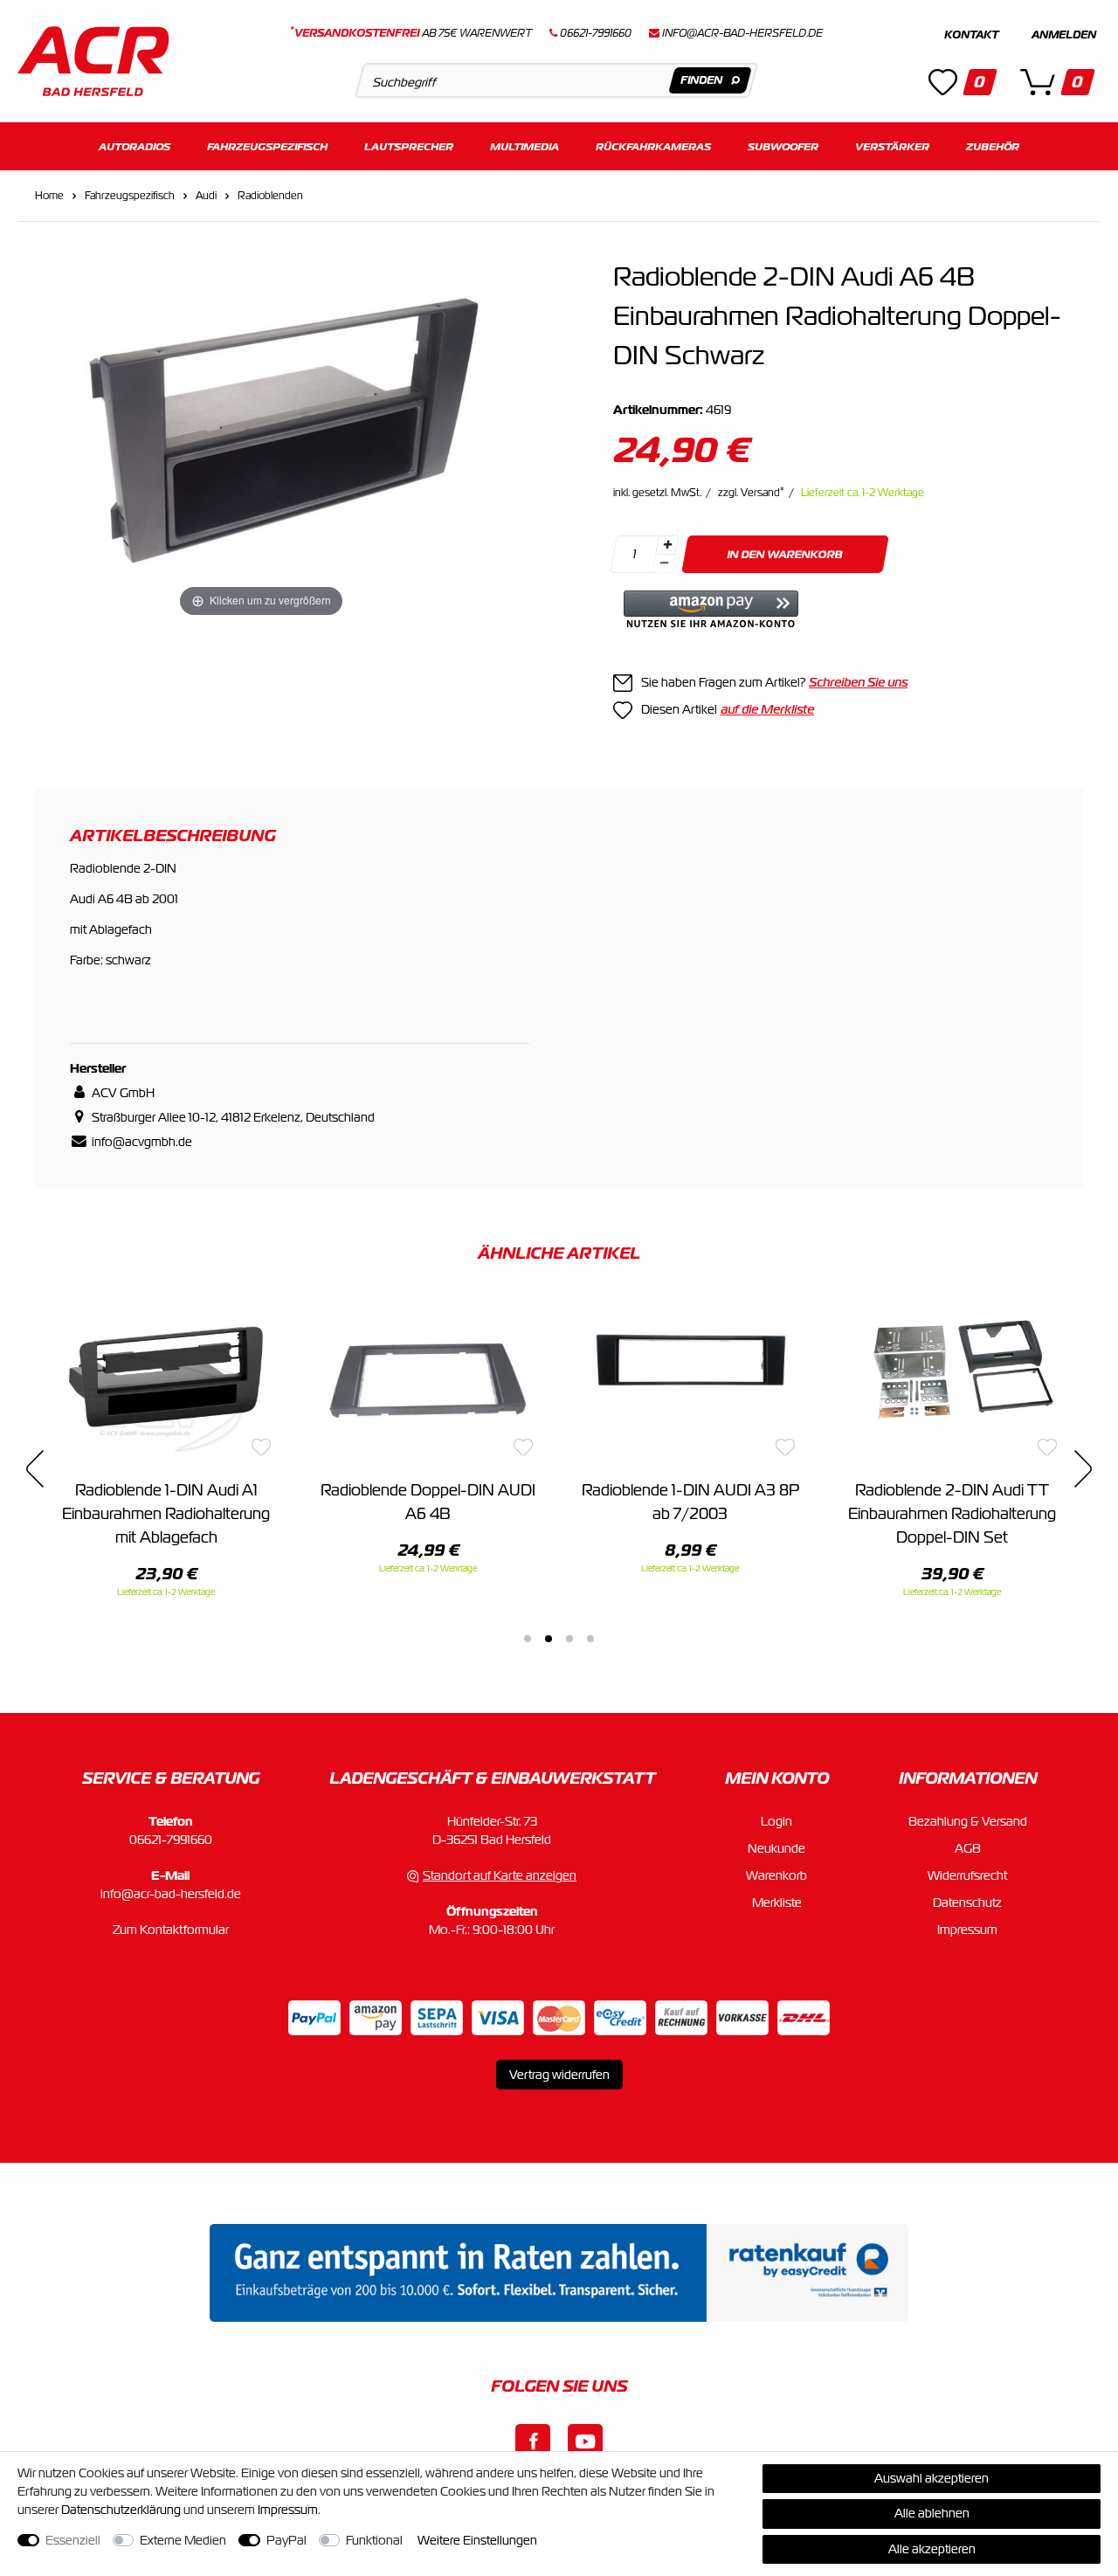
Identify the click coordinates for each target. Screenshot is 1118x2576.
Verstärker (892, 146)
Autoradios (135, 146)
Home (49, 196)
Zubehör (993, 146)
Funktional (374, 2540)
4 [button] (590, 1639)
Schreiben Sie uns (858, 682)
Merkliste (777, 1903)
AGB (968, 1848)
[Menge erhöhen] (667, 545)
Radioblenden (270, 196)
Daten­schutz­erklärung (121, 2510)
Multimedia (524, 146)
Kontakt (971, 35)
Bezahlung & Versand (968, 1821)
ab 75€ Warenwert (411, 33)
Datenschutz (967, 1903)
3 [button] (569, 1639)
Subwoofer (783, 146)
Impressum (967, 1930)
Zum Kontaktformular (171, 1930)
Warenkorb (776, 1875)
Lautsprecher (409, 146)
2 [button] (549, 1639)
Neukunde (776, 1848)
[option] (166, 1447)
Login (776, 1821)
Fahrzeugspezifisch (267, 146)
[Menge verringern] (664, 564)
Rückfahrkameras (653, 146)
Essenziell (73, 2540)
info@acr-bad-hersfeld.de (742, 33)
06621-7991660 (171, 1840)
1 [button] (528, 1639)
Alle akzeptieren (932, 2549)
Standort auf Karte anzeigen (500, 1875)
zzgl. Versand (751, 493)
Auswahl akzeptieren (932, 2478)
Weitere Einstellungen (477, 2540)
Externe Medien (183, 2540)
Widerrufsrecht (967, 1875)
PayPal (286, 2540)
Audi (206, 196)
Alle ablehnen (932, 2513)
